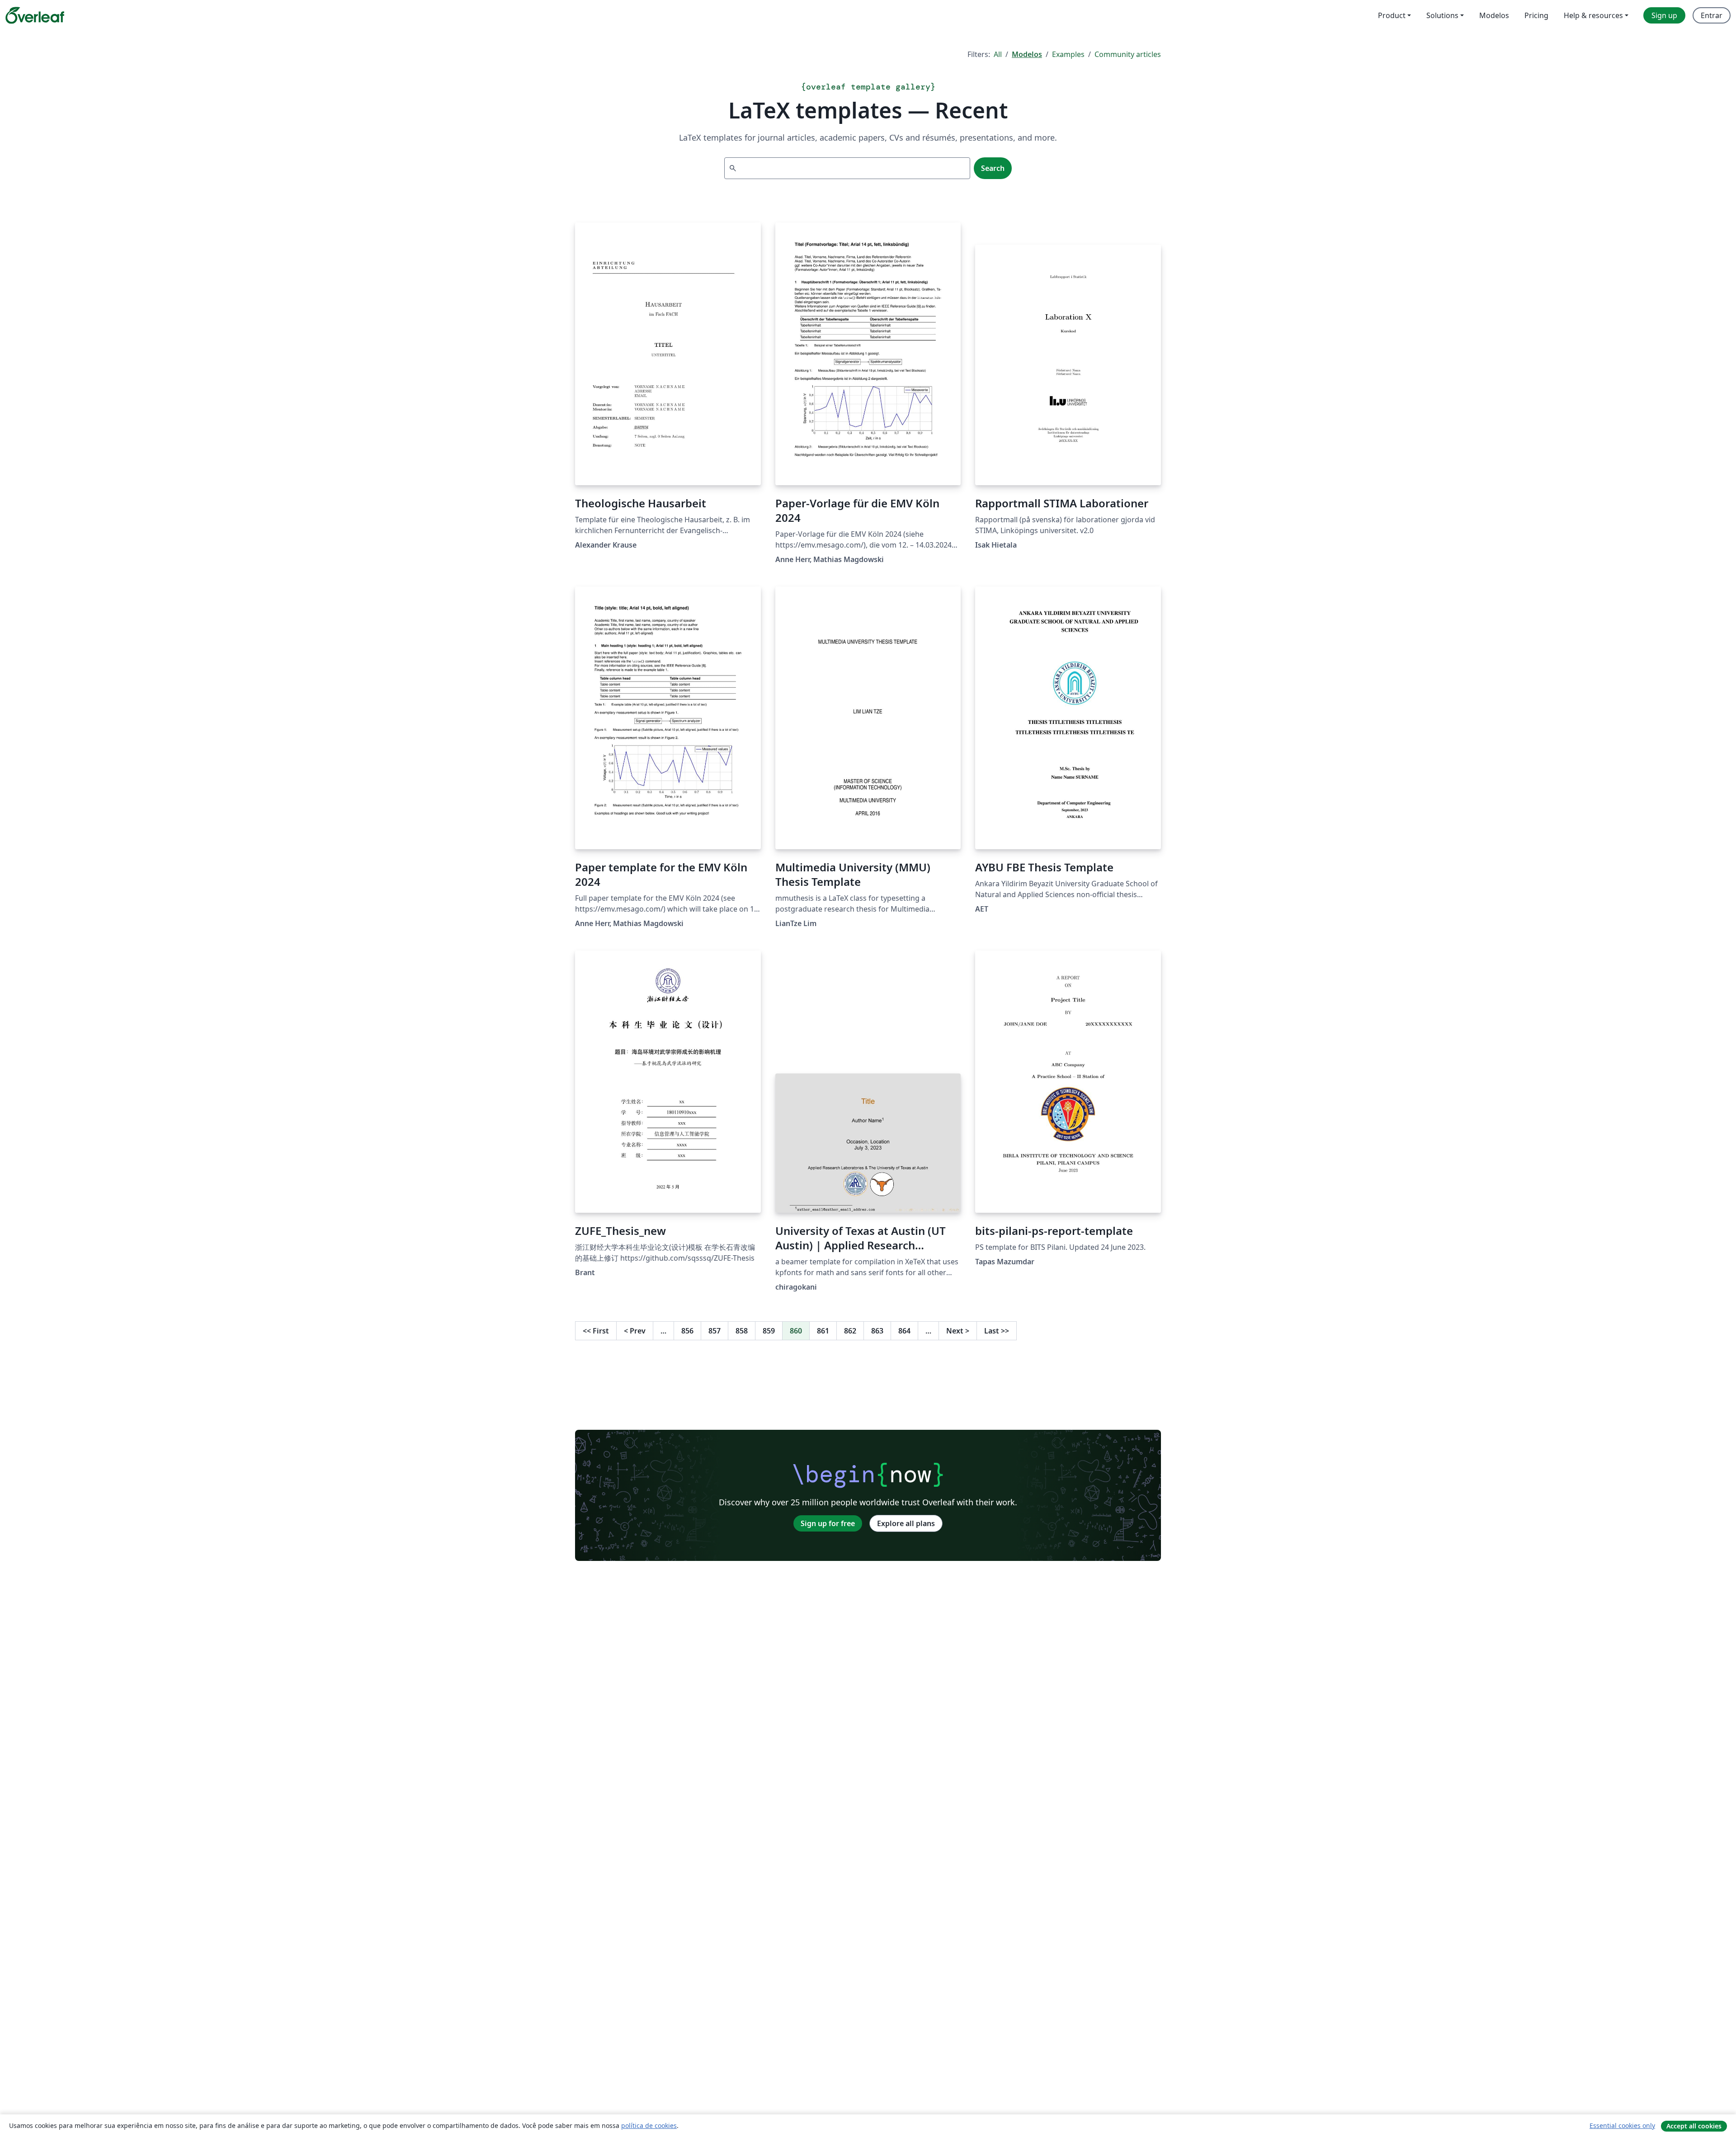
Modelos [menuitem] (1494, 15)
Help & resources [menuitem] (1593, 15)
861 (823, 1331)
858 (742, 1331)
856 (687, 1331)
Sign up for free (828, 1523)
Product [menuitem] (1392, 15)
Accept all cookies (1694, 2126)
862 (850, 1331)
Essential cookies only (1622, 2125)
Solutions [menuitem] (1442, 15)
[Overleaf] (35, 15)
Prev (635, 1331)
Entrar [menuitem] (1712, 15)
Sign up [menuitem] (1664, 15)
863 (877, 1331)
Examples (1068, 54)
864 (904, 1331)
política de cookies (649, 2125)
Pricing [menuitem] (1536, 15)
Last (997, 1331)
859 (769, 1331)
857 (715, 1331)
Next (958, 1331)
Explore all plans (906, 1523)
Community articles (1128, 54)
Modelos (1027, 54)
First (596, 1331)
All (998, 54)
